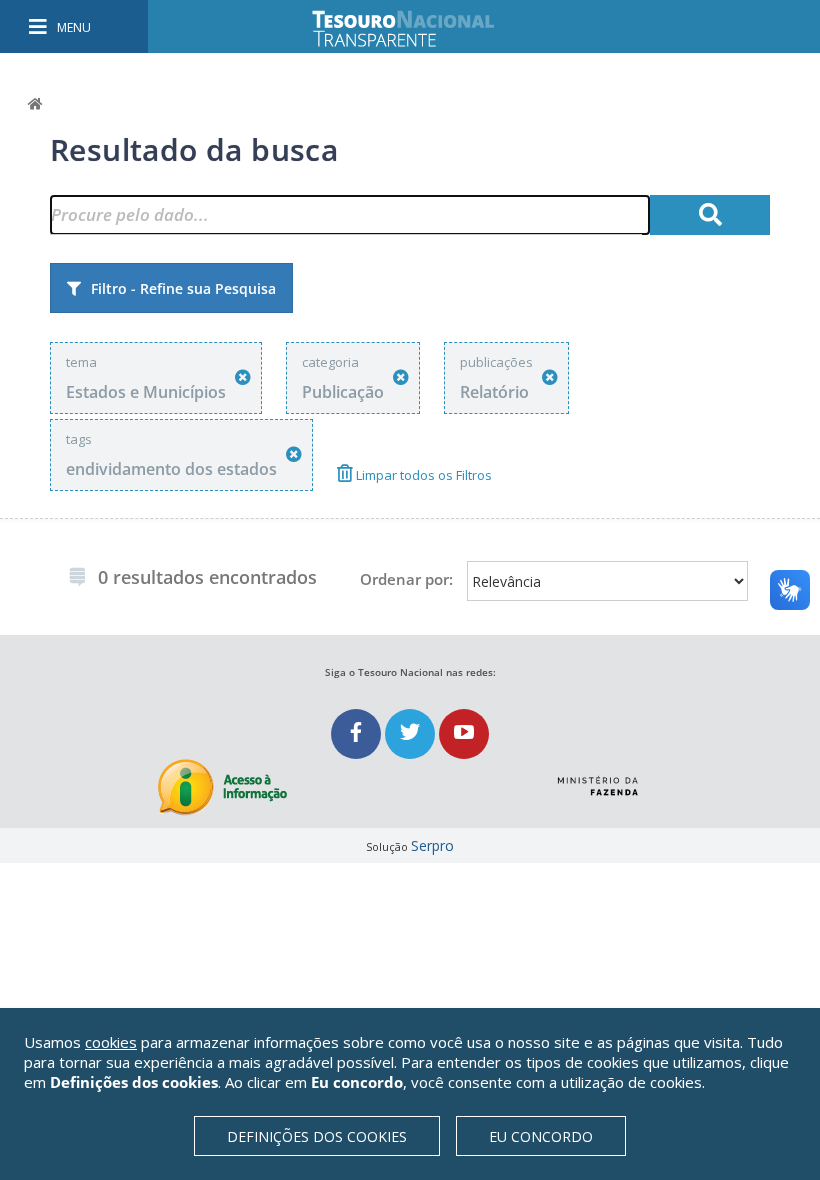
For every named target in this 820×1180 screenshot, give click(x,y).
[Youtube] (464, 733)
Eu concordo (541, 1136)
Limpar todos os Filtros (422, 475)
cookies (111, 1042)
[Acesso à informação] (222, 787)
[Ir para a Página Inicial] (417, 28)
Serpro (432, 845)
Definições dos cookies (317, 1136)
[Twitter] (412, 733)
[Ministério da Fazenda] (597, 778)
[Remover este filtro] (243, 377)
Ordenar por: (406, 579)
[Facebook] (358, 733)
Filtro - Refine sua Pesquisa (183, 288)
